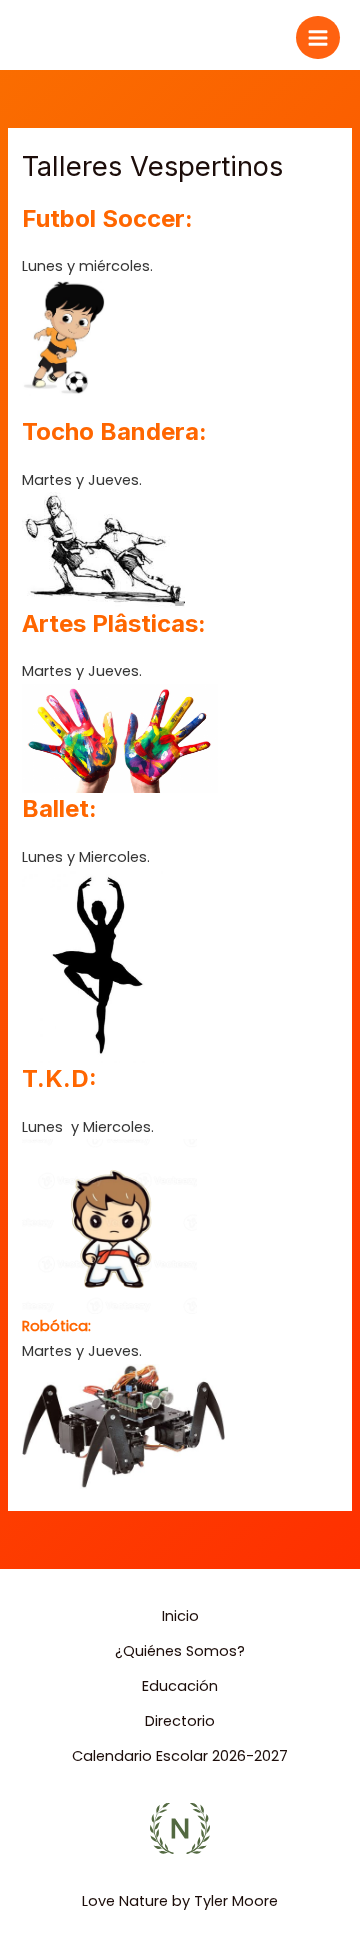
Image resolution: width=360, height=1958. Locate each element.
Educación (180, 1686)
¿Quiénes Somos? (180, 1651)
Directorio (180, 1721)
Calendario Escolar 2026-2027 (180, 1756)
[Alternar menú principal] (318, 38)
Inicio (180, 1616)
